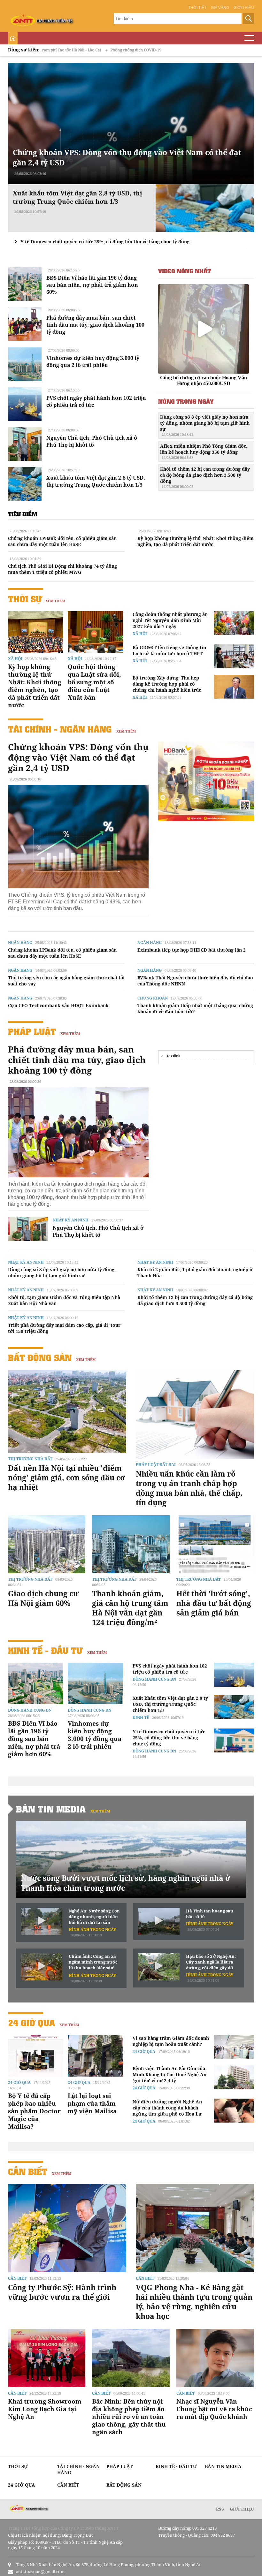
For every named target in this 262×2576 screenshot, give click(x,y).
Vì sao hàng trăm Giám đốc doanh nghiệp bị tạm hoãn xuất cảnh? (171, 2041)
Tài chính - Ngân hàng (60, 729)
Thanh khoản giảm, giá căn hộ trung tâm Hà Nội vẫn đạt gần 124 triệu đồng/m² (130, 1608)
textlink (174, 1056)
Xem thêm (55, 601)
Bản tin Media (51, 1809)
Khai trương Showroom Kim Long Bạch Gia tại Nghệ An (45, 2409)
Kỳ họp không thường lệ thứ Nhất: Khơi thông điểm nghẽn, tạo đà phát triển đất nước (196, 541)
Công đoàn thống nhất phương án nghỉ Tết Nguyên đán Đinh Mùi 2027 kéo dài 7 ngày (170, 620)
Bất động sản (40, 1358)
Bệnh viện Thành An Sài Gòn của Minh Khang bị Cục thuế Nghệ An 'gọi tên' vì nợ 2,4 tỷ (170, 2074)
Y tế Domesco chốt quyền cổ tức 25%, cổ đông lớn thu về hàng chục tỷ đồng (105, 242)
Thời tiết (197, 8)
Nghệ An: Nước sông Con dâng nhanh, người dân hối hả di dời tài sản (94, 1917)
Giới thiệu (244, 8)
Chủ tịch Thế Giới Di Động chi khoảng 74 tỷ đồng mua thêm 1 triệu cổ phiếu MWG (62, 569)
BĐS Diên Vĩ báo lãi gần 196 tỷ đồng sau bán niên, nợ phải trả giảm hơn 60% (92, 285)
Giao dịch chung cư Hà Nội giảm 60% (43, 1598)
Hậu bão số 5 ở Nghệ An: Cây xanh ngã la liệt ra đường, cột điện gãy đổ (211, 1962)
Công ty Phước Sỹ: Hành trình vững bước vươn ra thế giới (62, 2292)
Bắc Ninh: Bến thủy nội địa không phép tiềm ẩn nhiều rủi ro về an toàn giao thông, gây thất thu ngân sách (129, 2417)
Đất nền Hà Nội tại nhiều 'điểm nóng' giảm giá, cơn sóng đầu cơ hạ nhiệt (66, 1478)
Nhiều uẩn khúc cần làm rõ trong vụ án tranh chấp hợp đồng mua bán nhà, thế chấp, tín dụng (189, 1488)
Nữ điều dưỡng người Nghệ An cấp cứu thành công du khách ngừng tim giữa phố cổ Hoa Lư (167, 2108)
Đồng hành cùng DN (30, 1710)
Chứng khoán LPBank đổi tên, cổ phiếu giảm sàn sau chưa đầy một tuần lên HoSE (62, 541)
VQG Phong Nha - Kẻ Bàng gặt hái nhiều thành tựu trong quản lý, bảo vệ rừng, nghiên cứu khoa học (194, 2302)
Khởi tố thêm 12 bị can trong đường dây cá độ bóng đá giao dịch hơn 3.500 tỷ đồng (205, 477)
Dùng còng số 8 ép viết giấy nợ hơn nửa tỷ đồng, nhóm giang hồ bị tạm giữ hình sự (205, 425)
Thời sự (25, 599)
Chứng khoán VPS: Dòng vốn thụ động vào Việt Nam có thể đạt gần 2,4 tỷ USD (78, 757)
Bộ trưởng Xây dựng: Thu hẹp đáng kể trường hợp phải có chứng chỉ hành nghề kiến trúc (167, 684)
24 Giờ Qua (31, 2023)
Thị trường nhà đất (30, 1459)
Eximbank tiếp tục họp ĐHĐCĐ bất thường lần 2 (192, 950)
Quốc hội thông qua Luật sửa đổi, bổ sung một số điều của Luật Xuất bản (94, 682)
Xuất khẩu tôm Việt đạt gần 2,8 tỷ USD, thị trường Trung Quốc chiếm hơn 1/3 (96, 481)
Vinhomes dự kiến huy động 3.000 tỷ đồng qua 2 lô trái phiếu (93, 361)
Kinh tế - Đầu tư (45, 1650)
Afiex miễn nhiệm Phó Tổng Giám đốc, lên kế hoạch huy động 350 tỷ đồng (204, 451)
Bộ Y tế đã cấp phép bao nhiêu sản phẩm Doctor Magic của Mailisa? (34, 2111)
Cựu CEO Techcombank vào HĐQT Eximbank (58, 1005)
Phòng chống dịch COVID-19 (68, 50)
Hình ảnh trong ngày (92, 1930)
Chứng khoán (153, 998)
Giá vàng (220, 8)
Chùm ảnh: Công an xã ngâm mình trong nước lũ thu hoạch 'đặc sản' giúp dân (93, 1962)
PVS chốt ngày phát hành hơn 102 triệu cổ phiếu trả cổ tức (170, 1669)
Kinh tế (141, 1717)
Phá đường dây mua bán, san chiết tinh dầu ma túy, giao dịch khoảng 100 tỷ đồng (95, 325)
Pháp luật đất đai (156, 1465)
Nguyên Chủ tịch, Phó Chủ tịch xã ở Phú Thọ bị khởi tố (92, 441)
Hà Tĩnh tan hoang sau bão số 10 (210, 1914)
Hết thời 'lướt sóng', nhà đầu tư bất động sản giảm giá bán (214, 1603)
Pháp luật (32, 1032)
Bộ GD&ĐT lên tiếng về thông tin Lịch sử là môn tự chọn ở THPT (169, 650)
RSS (220, 2509)
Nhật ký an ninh (71, 1220)
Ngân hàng (20, 942)
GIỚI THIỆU (242, 2509)
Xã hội (15, 659)
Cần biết (28, 2172)
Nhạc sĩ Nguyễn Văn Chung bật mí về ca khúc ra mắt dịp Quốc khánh (214, 2409)
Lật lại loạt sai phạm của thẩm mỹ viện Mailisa (92, 2103)
